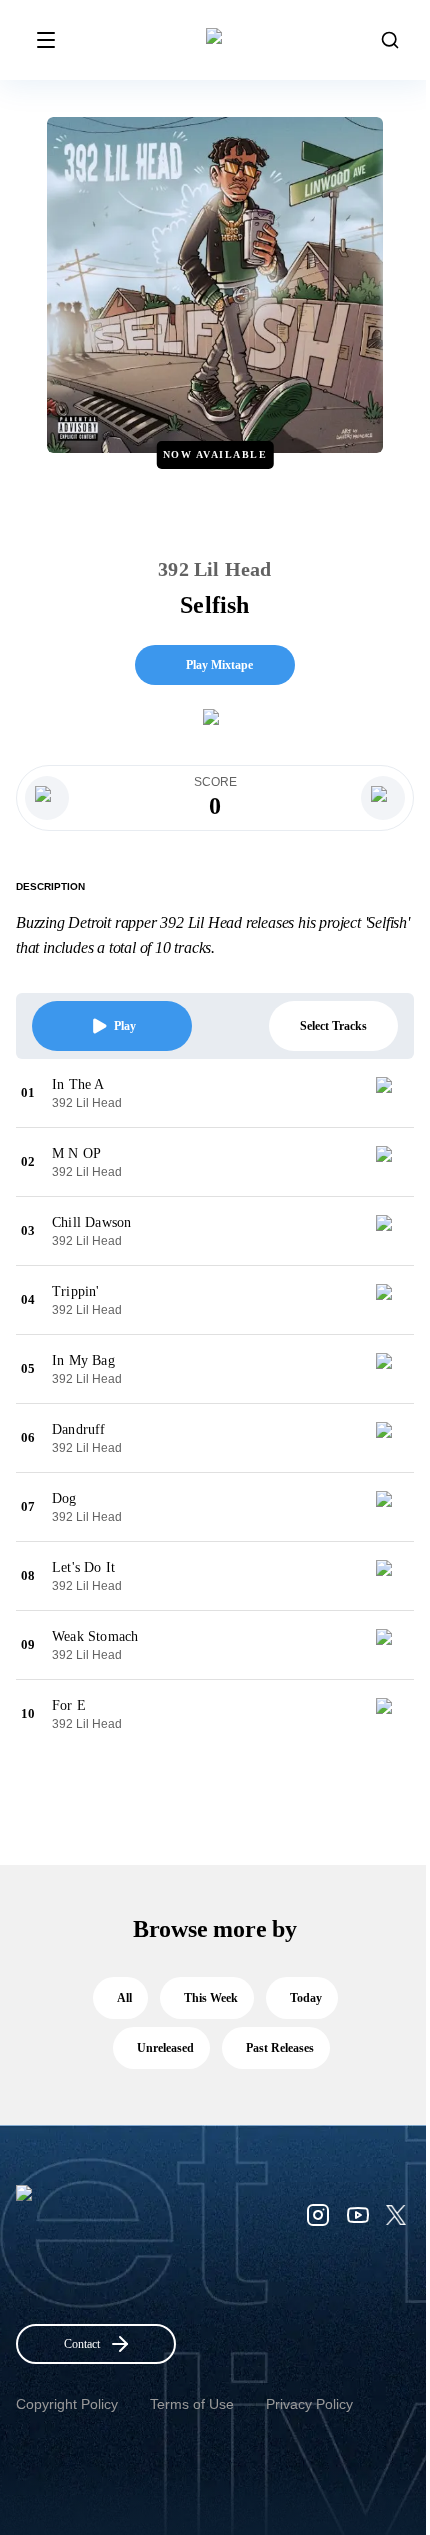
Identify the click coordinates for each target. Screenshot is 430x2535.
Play (125, 1026)
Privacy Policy (309, 2404)
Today (306, 1998)
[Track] (392, 1093)
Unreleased (165, 2048)
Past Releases (280, 2048)
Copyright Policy (67, 2404)
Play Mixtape (219, 665)
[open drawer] (46, 40)
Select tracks (333, 1026)
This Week (211, 1998)
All (124, 1998)
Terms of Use (192, 2404)
